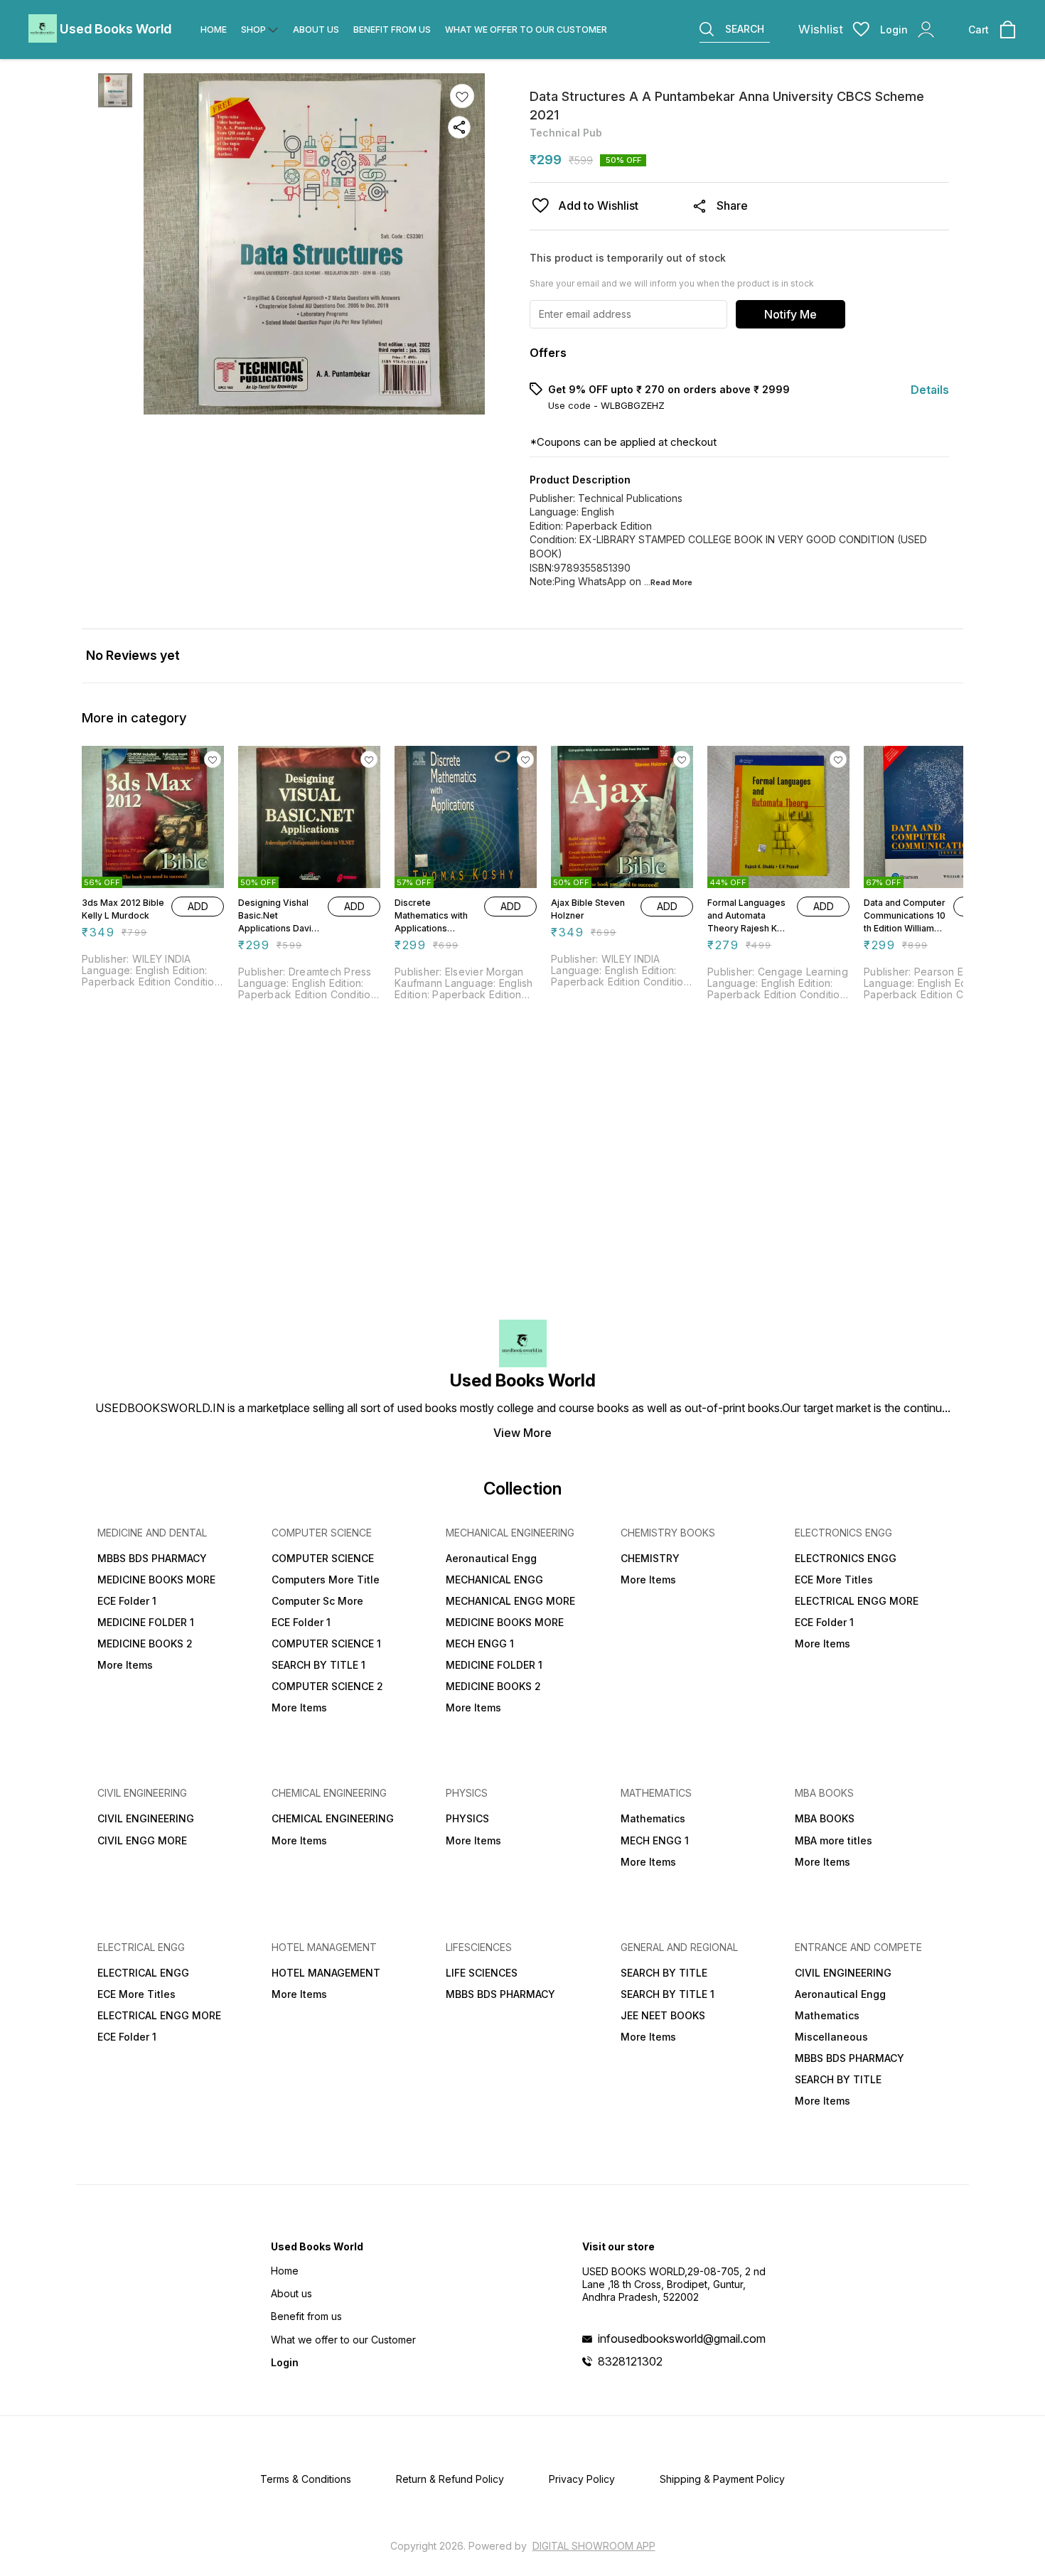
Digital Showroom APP (594, 2546)
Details (930, 390)
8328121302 (630, 2361)
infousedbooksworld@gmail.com (682, 2339)
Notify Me (791, 314)
